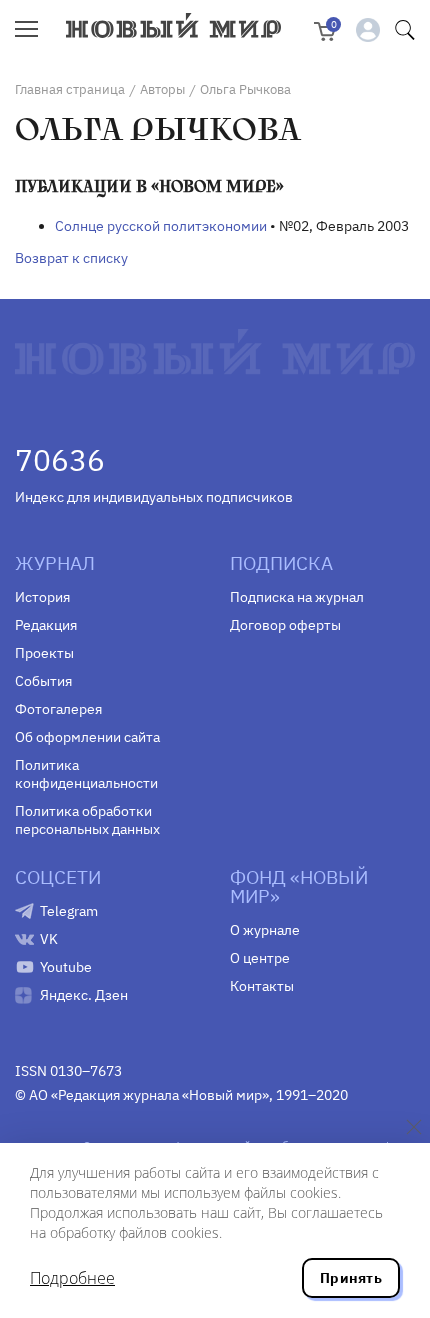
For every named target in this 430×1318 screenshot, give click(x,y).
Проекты (44, 653)
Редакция (46, 625)
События (43, 681)
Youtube (66, 967)
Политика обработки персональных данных (87, 820)
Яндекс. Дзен (84, 995)
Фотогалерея (58, 709)
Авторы (162, 89)
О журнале (265, 930)
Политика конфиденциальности (86, 774)
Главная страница (70, 89)
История (42, 597)
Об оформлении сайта (87, 737)
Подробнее (72, 1278)
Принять (351, 1278)
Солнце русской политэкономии (161, 226)
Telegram (69, 911)
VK (49, 939)
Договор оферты (285, 625)
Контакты (262, 986)
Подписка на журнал (297, 597)
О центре (260, 958)
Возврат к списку (71, 258)
